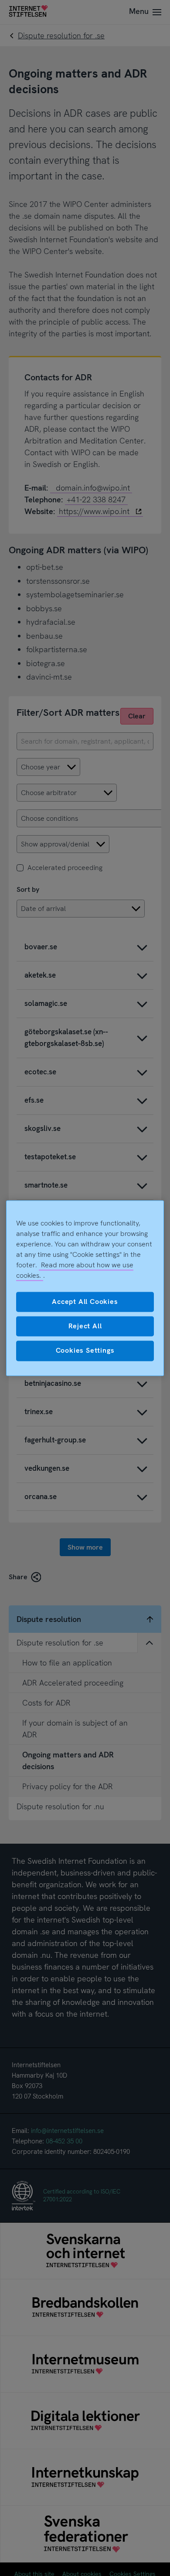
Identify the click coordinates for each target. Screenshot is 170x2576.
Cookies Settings (85, 1351)
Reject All (85, 1326)
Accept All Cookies (85, 1302)
